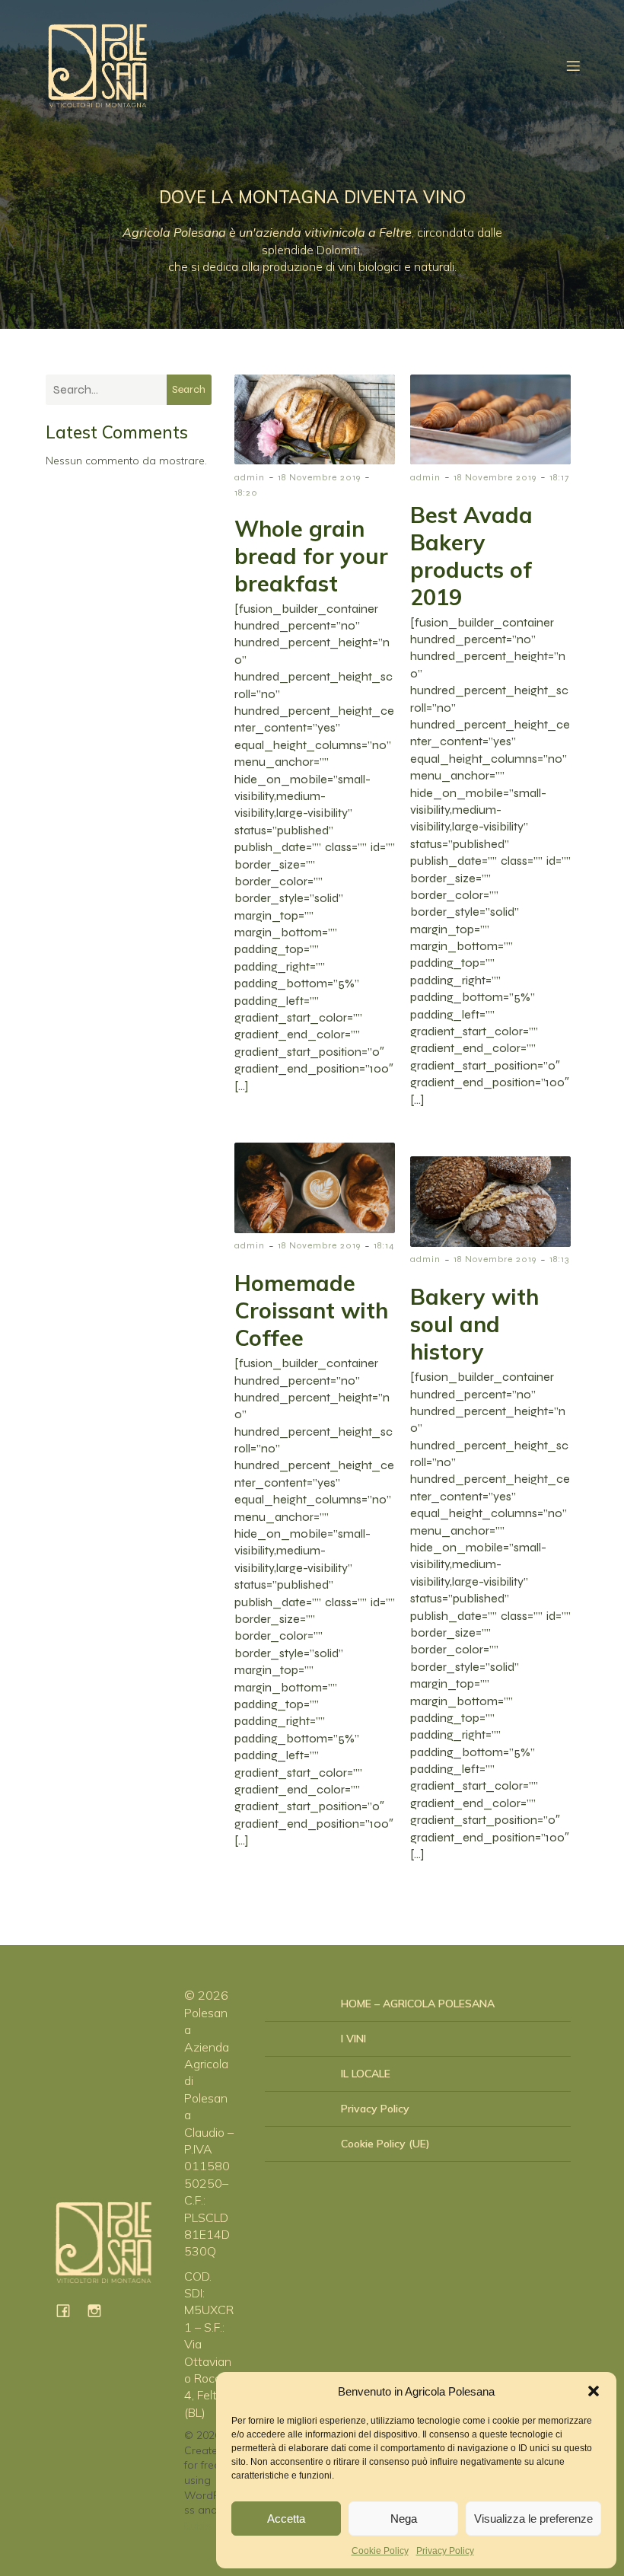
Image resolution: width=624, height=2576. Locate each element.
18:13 (559, 1259)
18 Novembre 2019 (319, 477)
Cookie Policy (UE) (385, 2144)
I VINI (353, 2039)
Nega (404, 2519)
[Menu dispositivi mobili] (573, 65)
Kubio (198, 2526)
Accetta (286, 2519)
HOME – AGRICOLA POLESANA (418, 2004)
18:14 (384, 1245)
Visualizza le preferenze (533, 2519)
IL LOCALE (366, 2074)
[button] (594, 2391)
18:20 (246, 493)
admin (250, 477)
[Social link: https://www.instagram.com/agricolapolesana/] (100, 2310)
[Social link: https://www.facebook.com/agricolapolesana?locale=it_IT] (69, 2310)
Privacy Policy (445, 2551)
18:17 (559, 477)
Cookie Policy (380, 2551)
